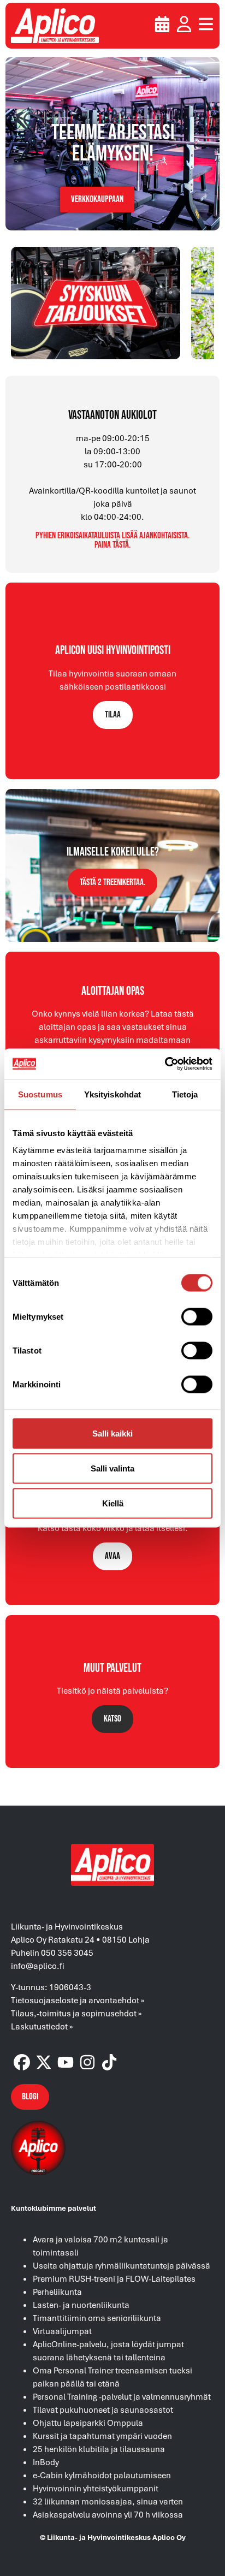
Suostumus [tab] (40, 1094)
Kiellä (113, 1503)
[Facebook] (22, 2062)
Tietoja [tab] (185, 1094)
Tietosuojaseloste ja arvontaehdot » (78, 2000)
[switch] (197, 1316)
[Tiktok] (109, 2062)
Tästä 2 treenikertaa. (112, 882)
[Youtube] (66, 2062)
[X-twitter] (44, 2062)
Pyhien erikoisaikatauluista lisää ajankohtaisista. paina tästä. (112, 541)
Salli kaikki (112, 1433)
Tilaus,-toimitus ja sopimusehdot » (76, 2013)
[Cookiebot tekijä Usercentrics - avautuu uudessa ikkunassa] (165, 1064)
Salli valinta (112, 1468)
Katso (112, 1719)
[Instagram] (87, 2062)
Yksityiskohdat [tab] (112, 1094)
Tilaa (113, 715)
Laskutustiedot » (42, 2026)
